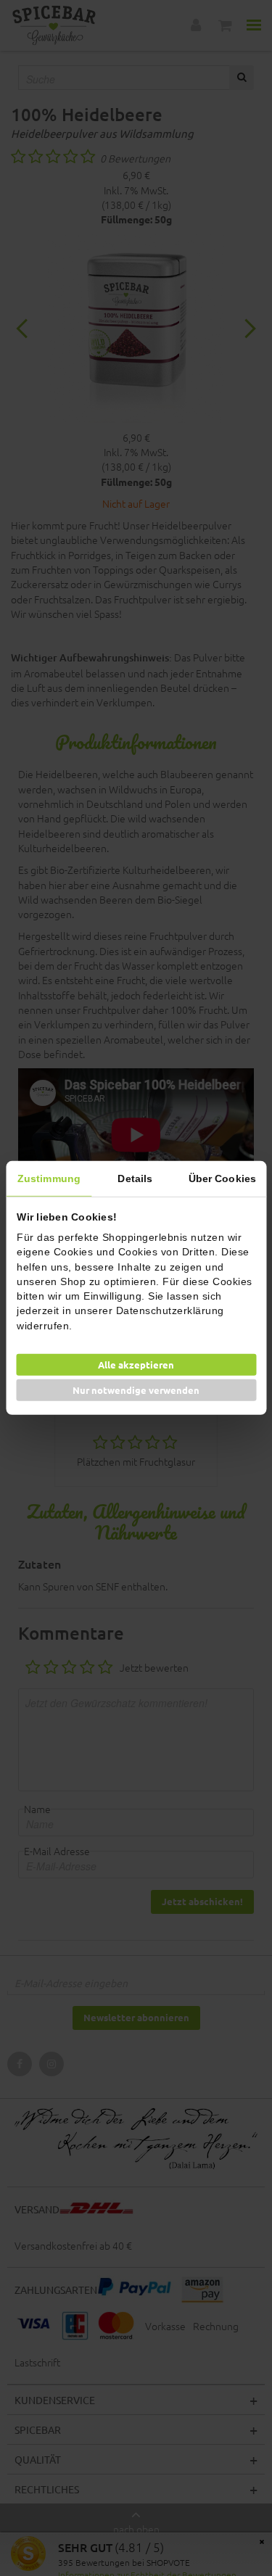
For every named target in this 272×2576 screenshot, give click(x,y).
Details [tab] (135, 1178)
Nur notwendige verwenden (136, 1390)
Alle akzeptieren (136, 1365)
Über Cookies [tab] (222, 1178)
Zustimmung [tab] (49, 1178)
